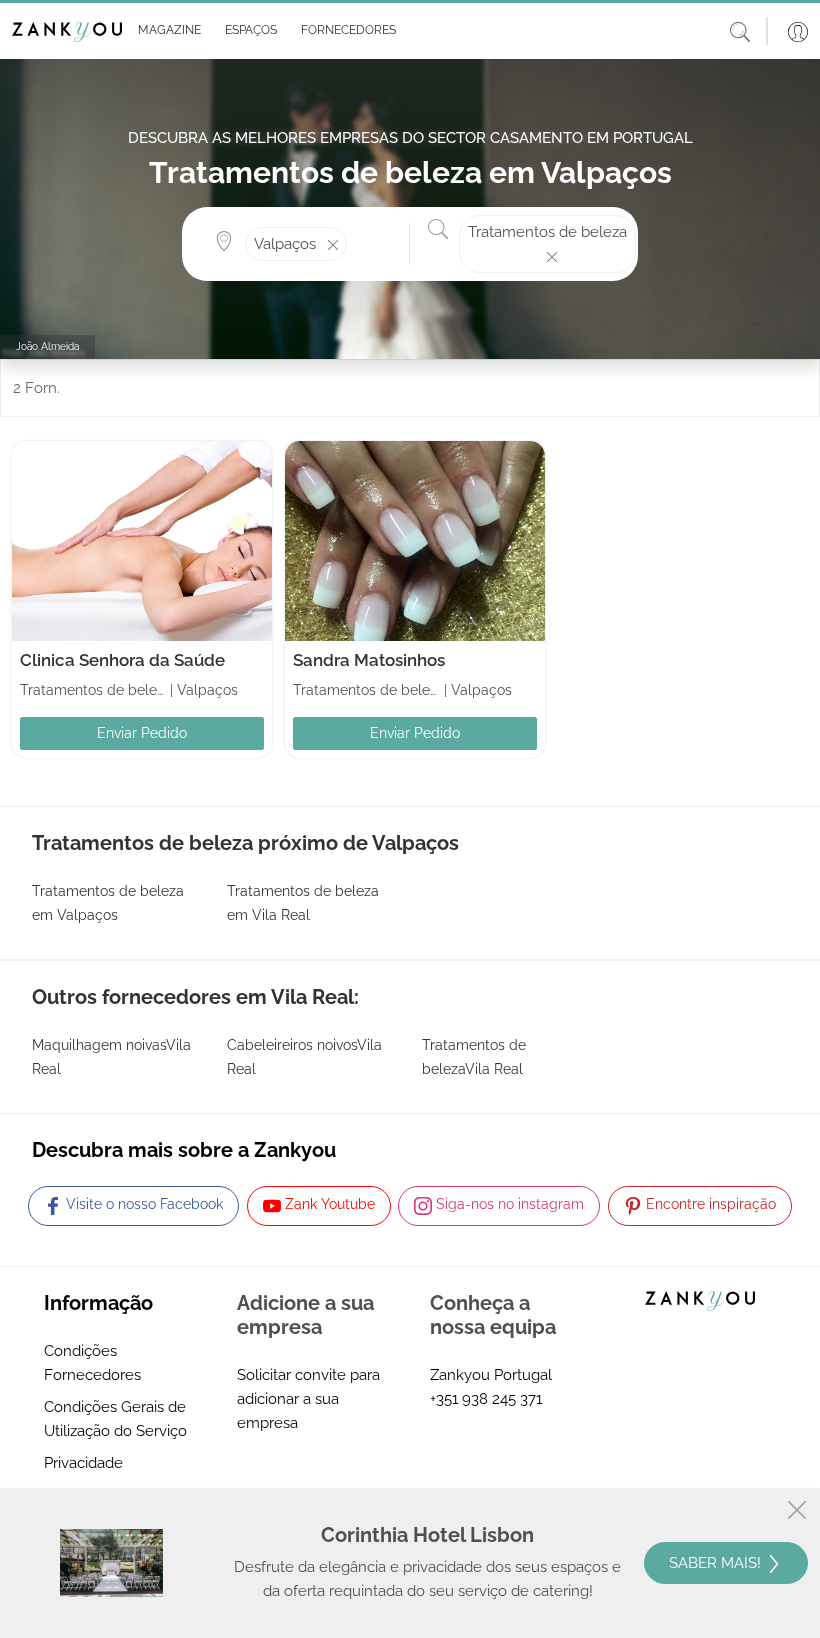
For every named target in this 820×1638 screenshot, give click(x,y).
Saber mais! (717, 1563)
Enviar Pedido (142, 733)
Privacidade (83, 1463)
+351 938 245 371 (486, 1399)
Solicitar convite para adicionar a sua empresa (308, 1399)
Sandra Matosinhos (369, 660)
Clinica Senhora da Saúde (122, 660)
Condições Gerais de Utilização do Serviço (115, 1419)
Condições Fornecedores (92, 1363)
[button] (165, 31)
